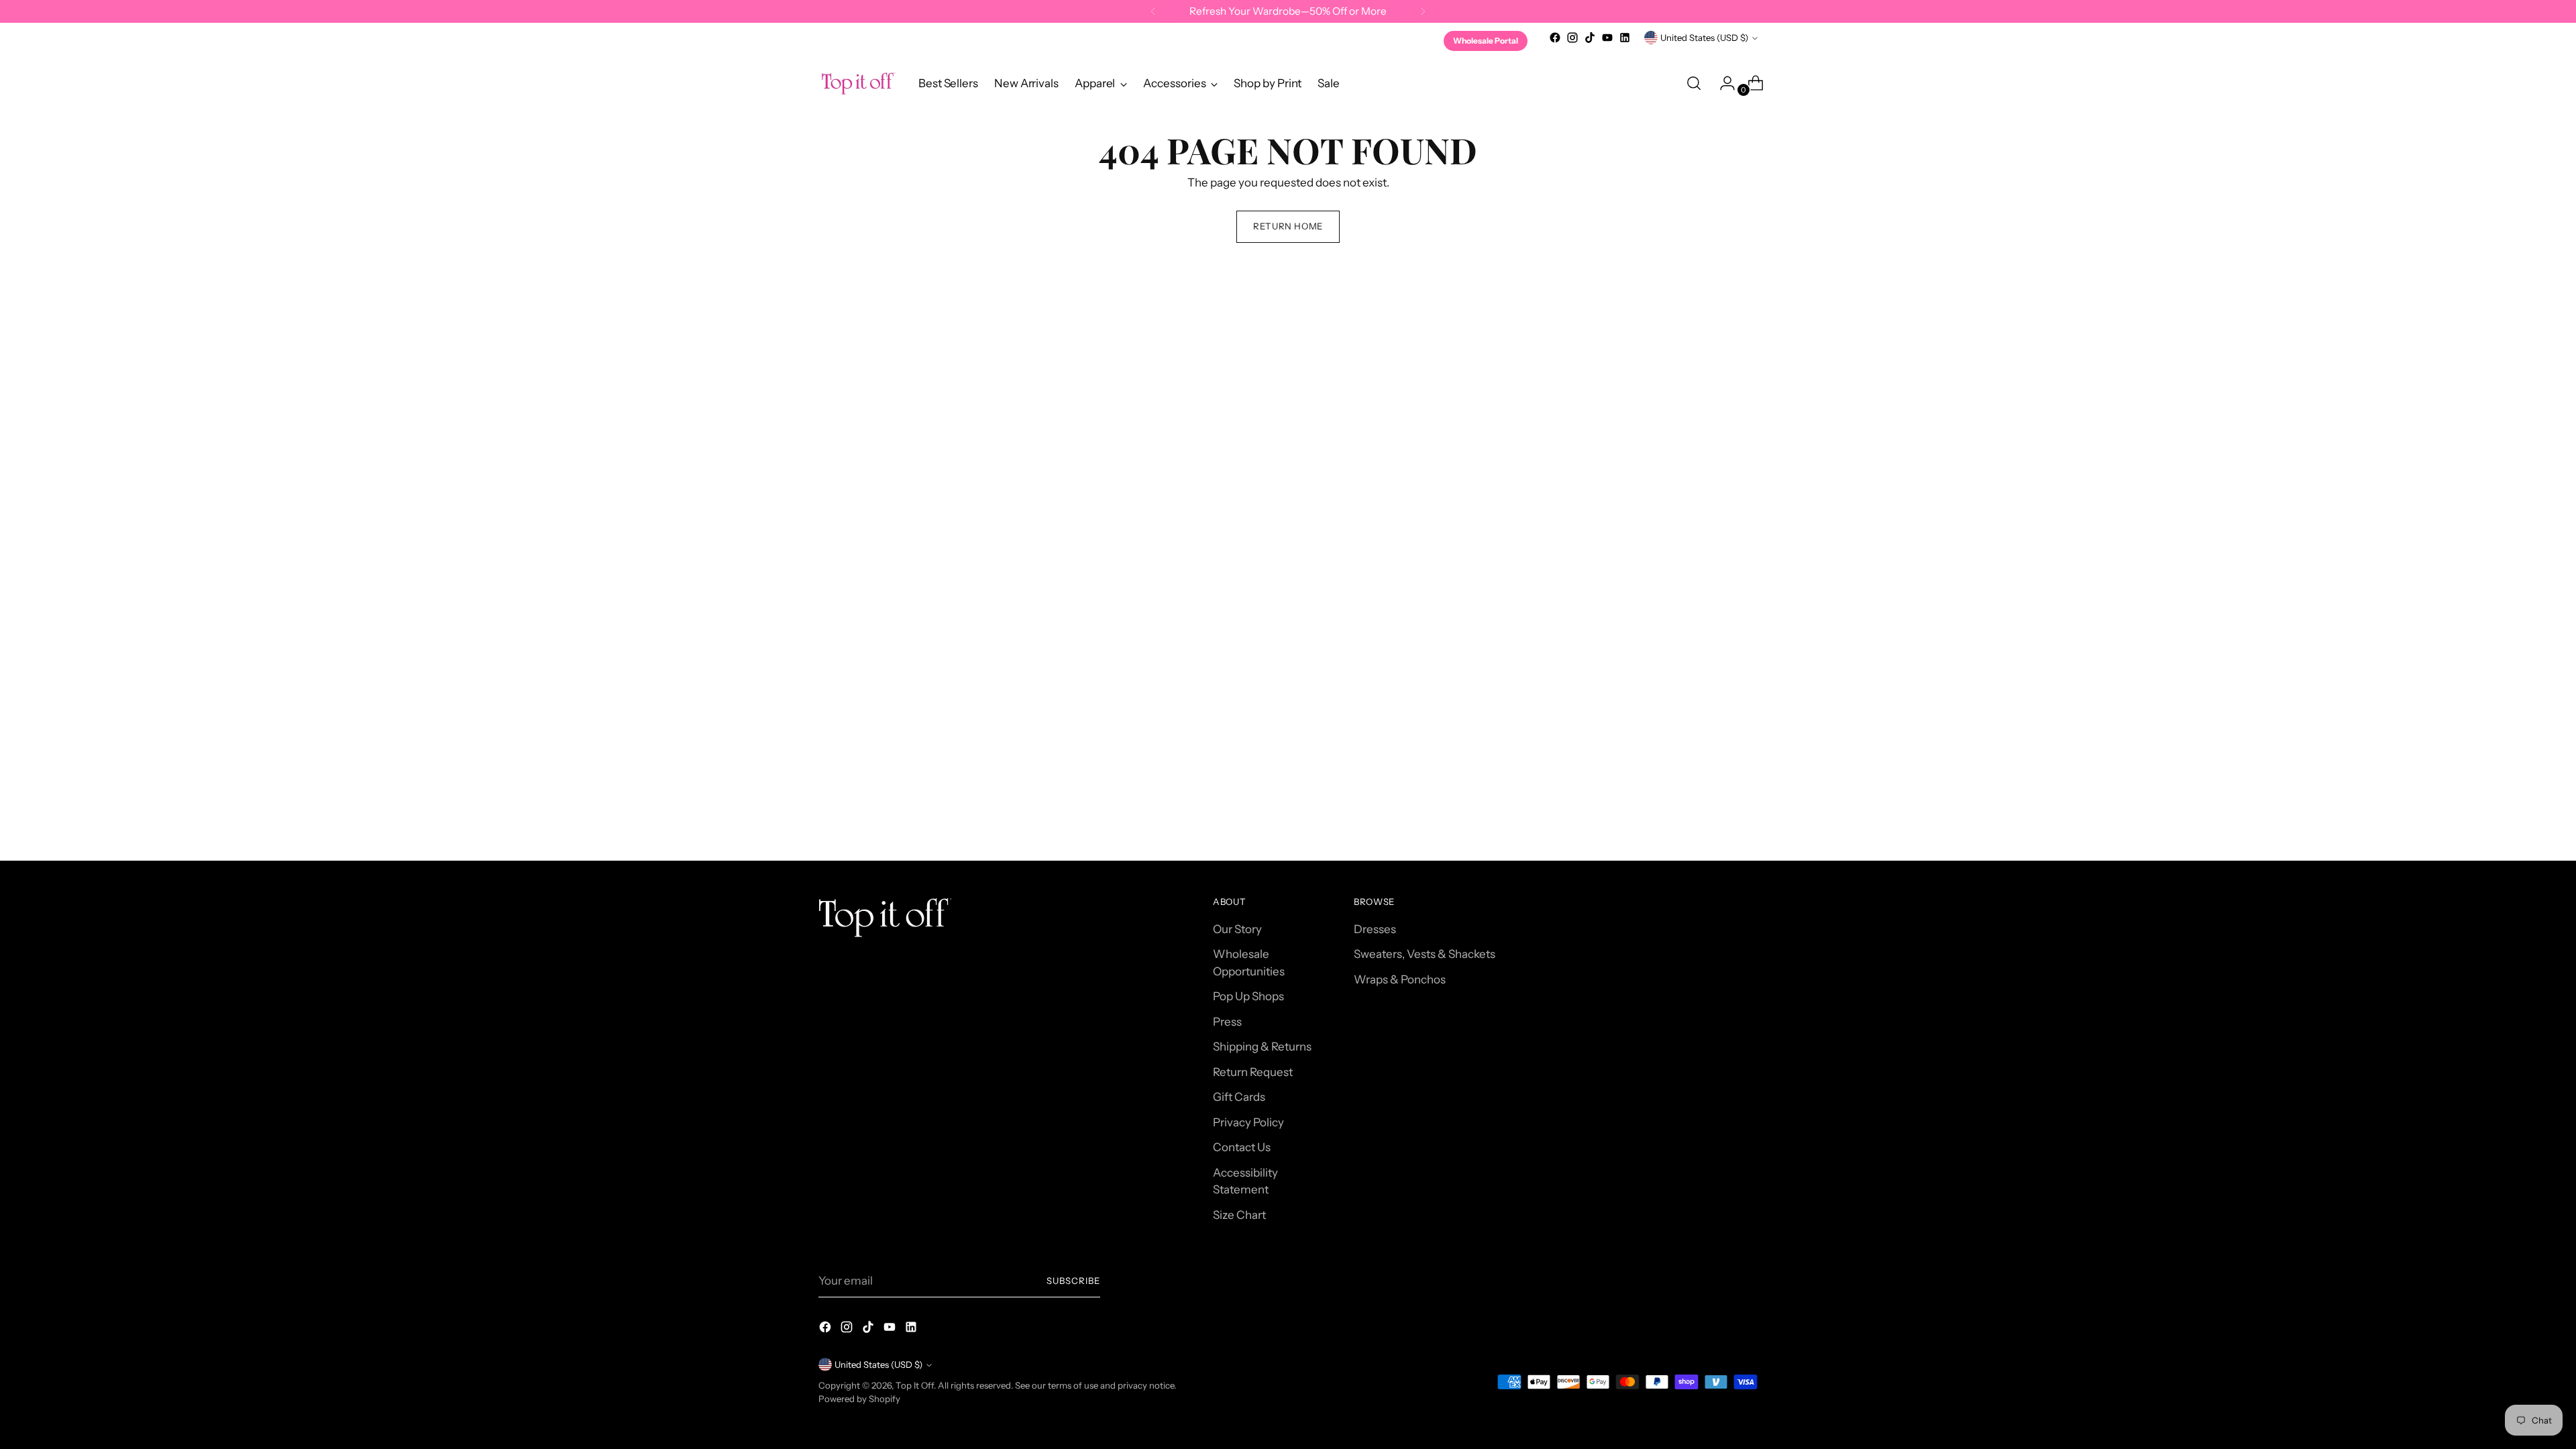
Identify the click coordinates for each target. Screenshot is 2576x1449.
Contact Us (1242, 1147)
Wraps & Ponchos (1400, 979)
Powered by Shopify (859, 1399)
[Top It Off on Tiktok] (1590, 38)
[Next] (1423, 11)
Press (1227, 1022)
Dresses (1375, 929)
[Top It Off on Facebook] (1555, 38)
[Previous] (1153, 11)
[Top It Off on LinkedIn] (1625, 38)
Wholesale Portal (1486, 41)
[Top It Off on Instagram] (1572, 38)
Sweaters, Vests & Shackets (1425, 954)
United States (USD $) (1704, 38)
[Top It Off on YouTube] (1607, 38)
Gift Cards (1239, 1097)
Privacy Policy (1248, 1122)
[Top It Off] (859, 84)
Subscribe (1073, 1281)
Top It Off (915, 1385)
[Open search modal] (1694, 83)
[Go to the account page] (1722, 83)
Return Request (1253, 1072)
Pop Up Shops (1248, 996)
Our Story (1237, 929)
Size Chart (1239, 1215)
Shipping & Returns (1262, 1046)
